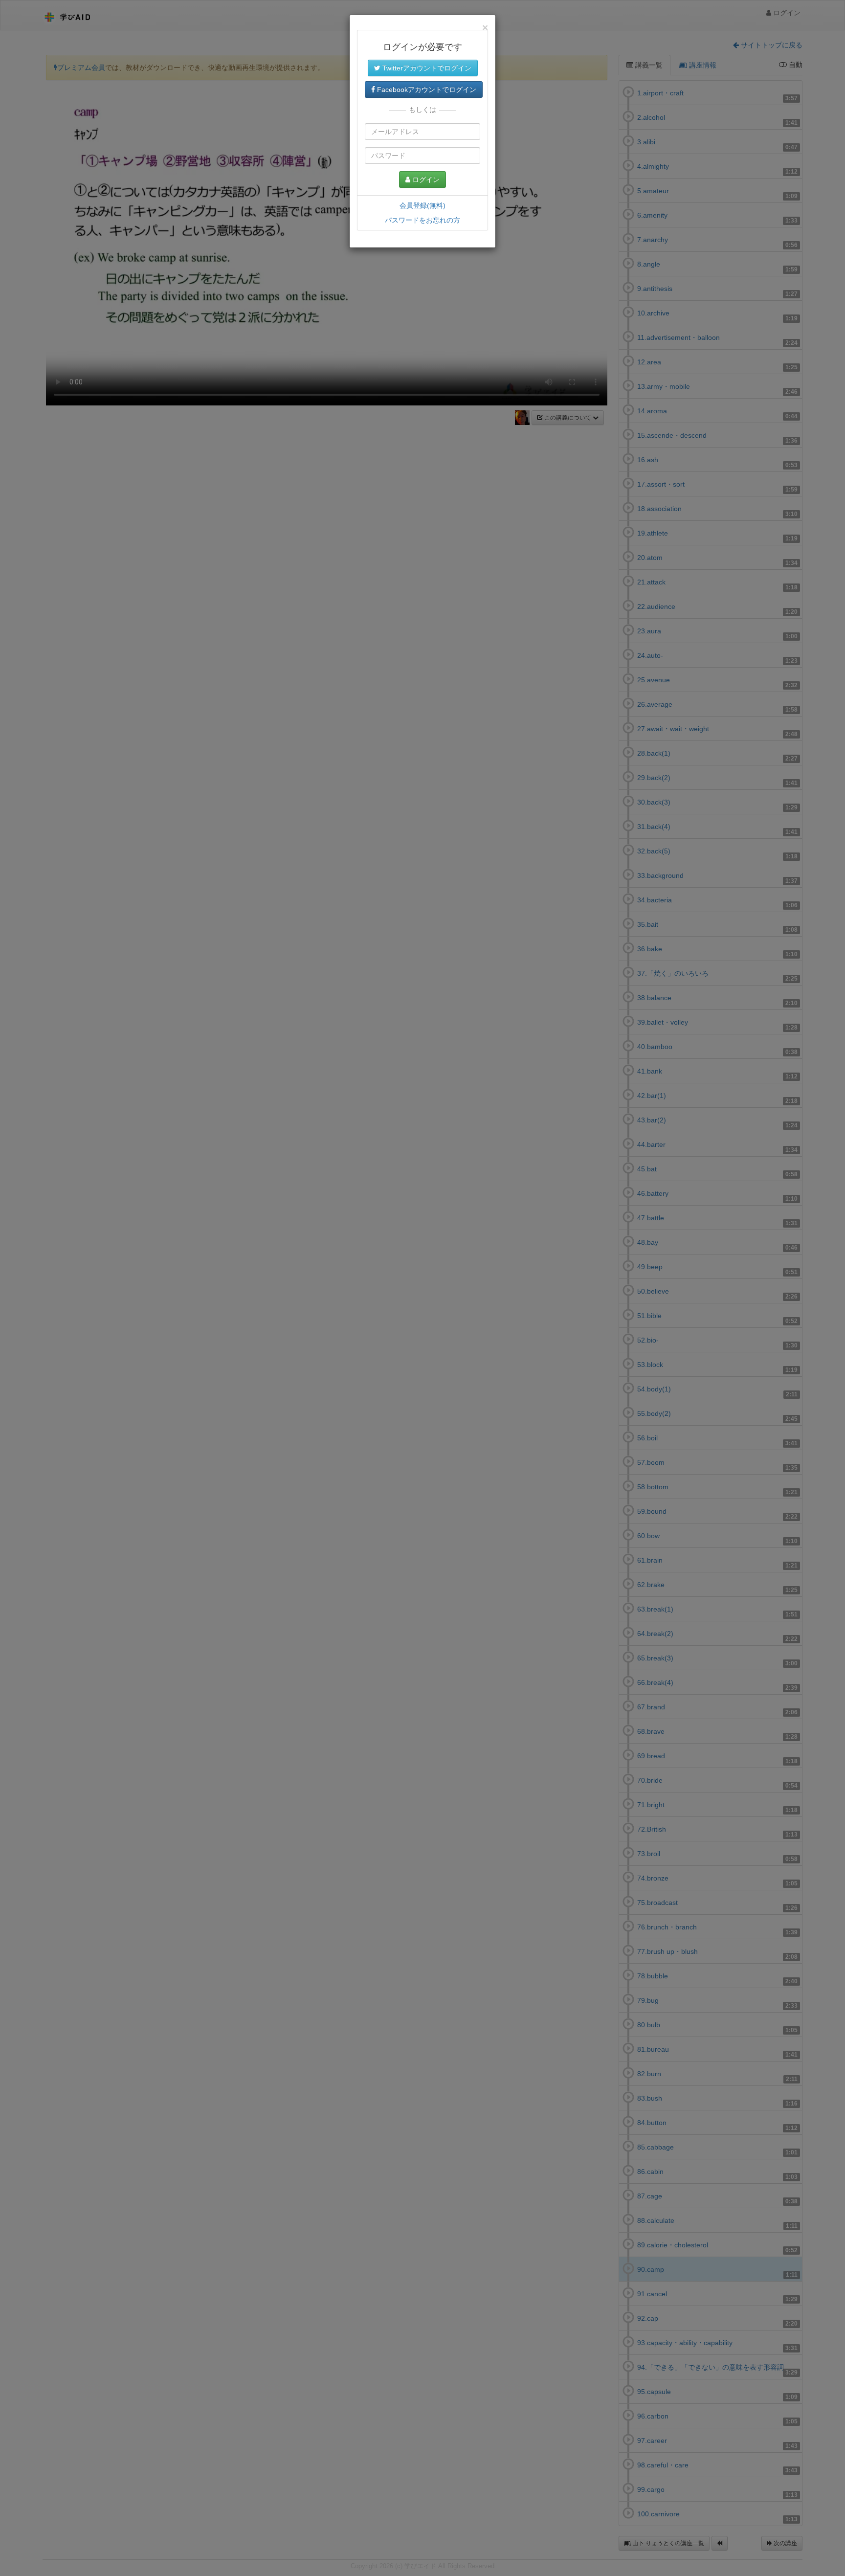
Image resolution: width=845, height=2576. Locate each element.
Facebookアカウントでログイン (426, 90)
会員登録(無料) (422, 205)
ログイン (425, 179)
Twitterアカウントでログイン (426, 68)
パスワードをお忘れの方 (422, 220)
